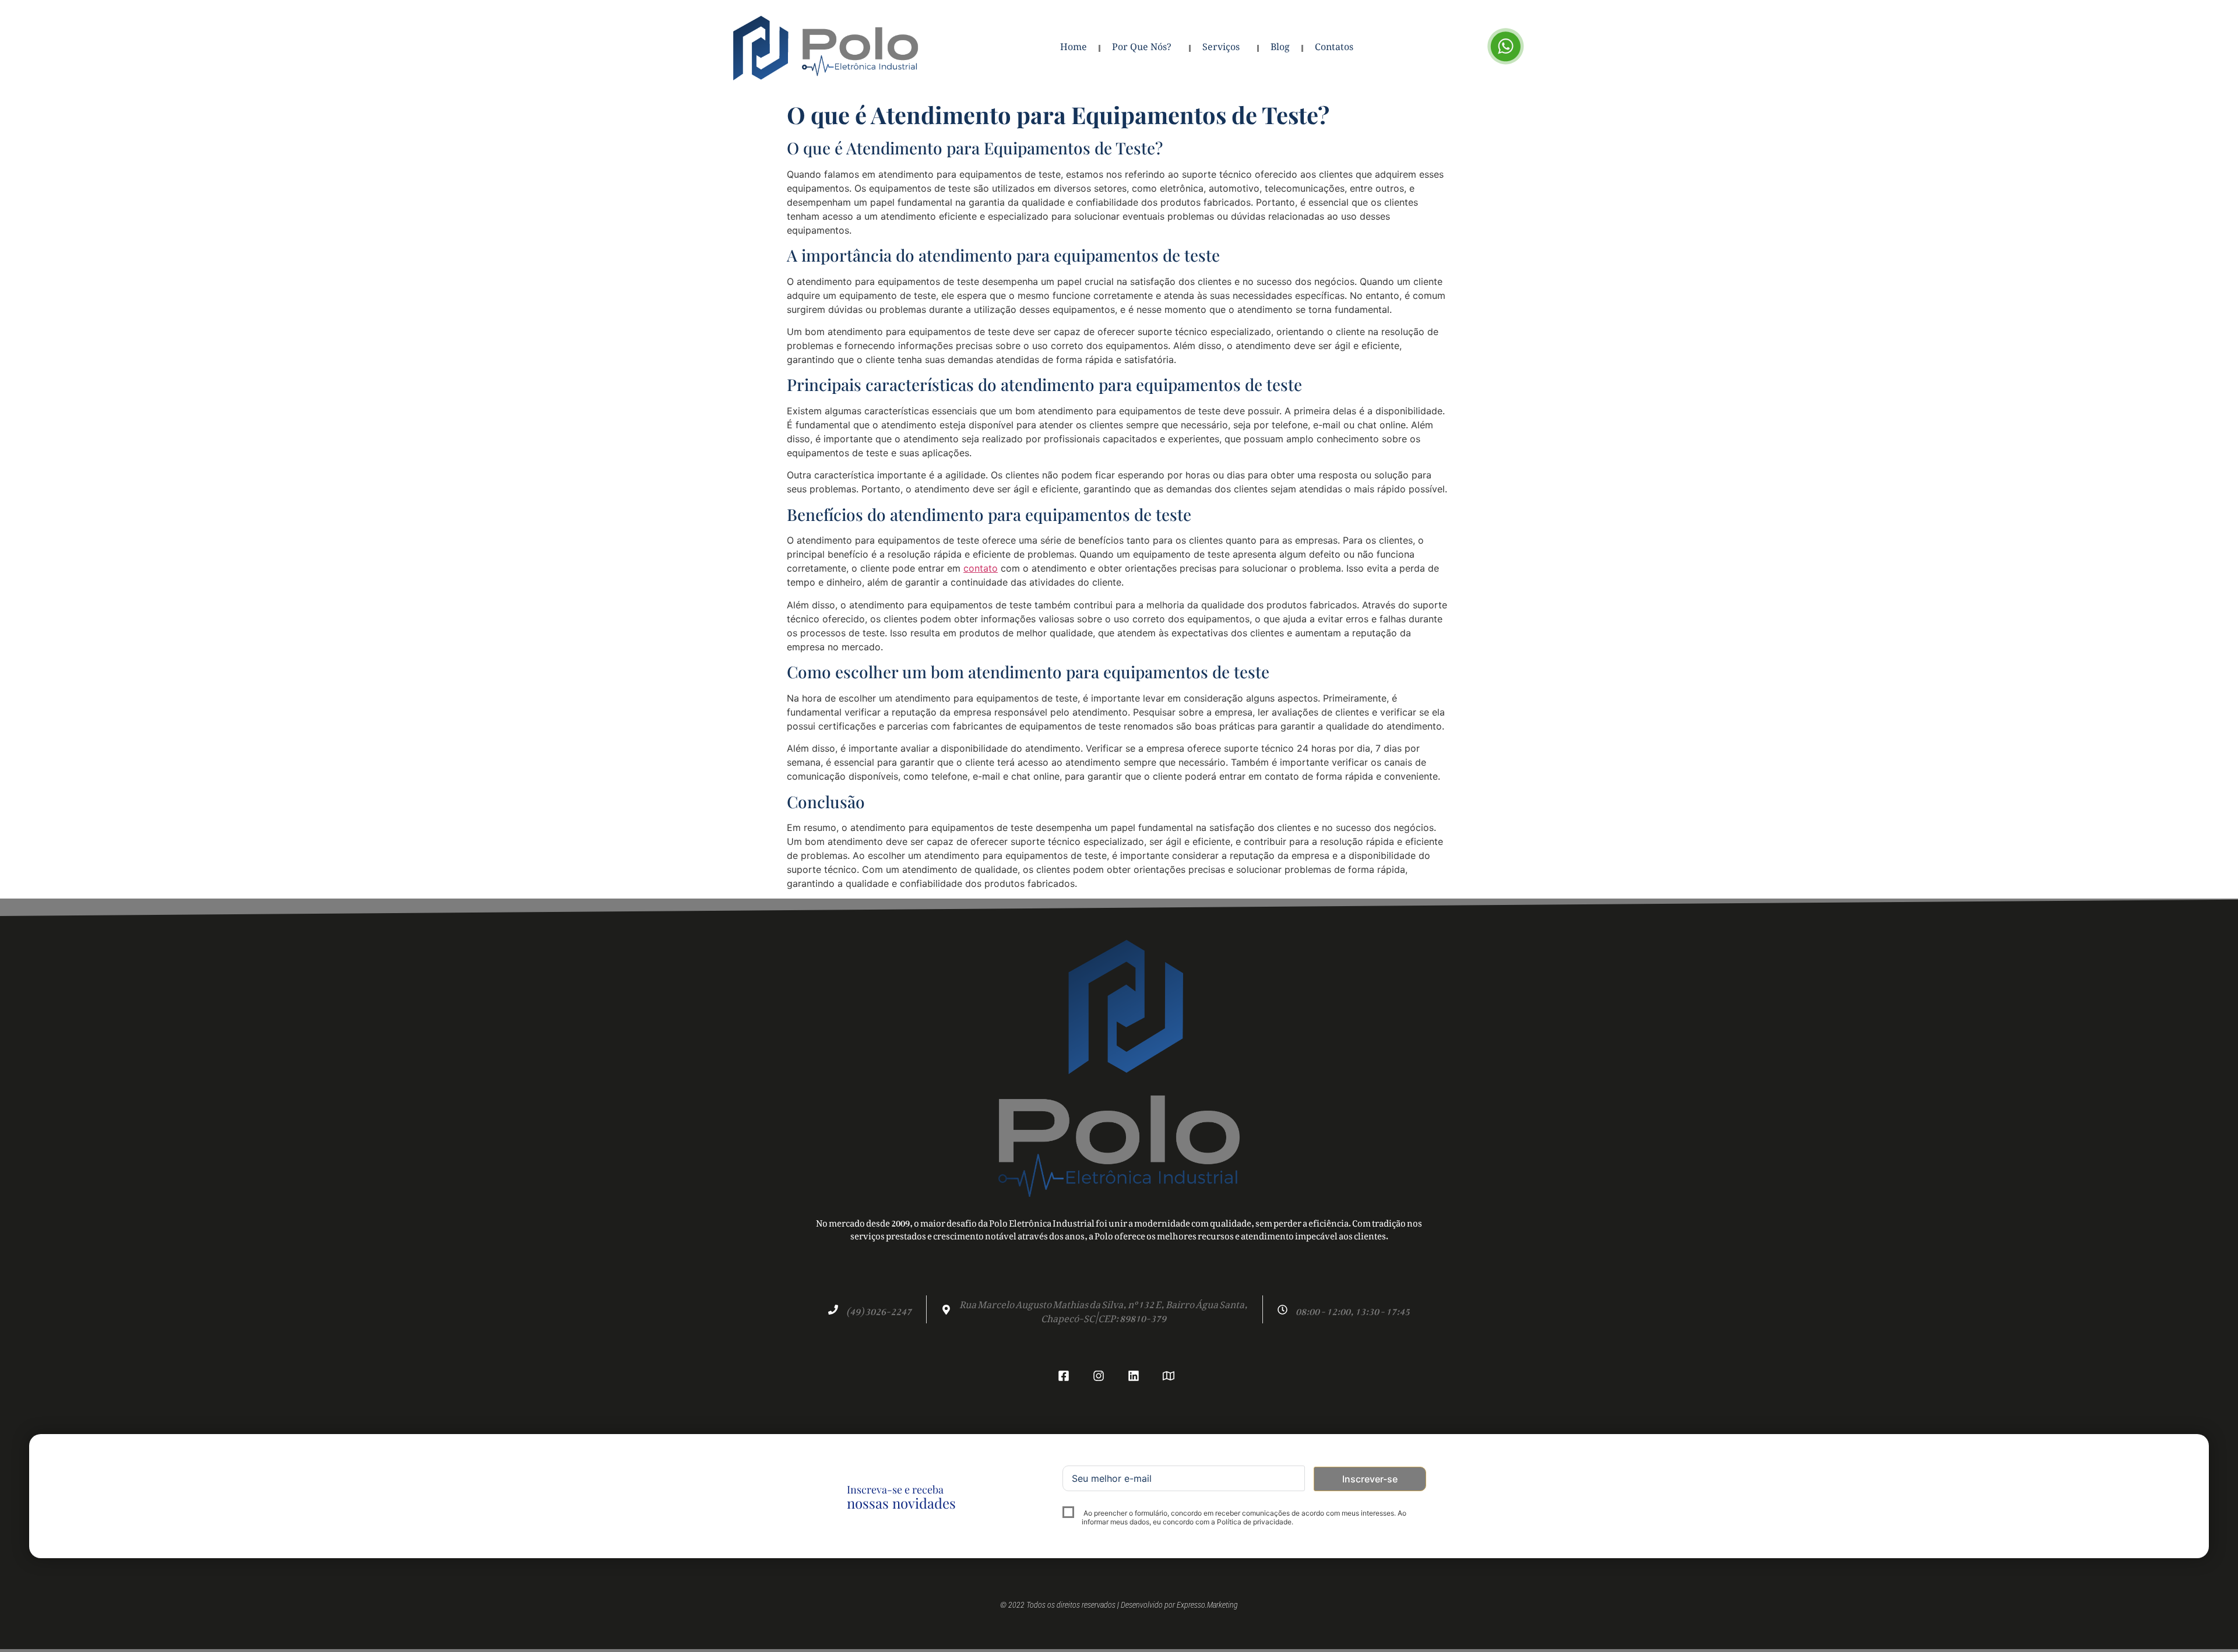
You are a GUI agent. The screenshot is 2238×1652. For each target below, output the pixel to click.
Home (1074, 48)
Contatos (1334, 48)
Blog (1280, 48)
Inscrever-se (1370, 1479)
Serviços (1221, 48)
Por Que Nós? (1142, 48)
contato (981, 568)
